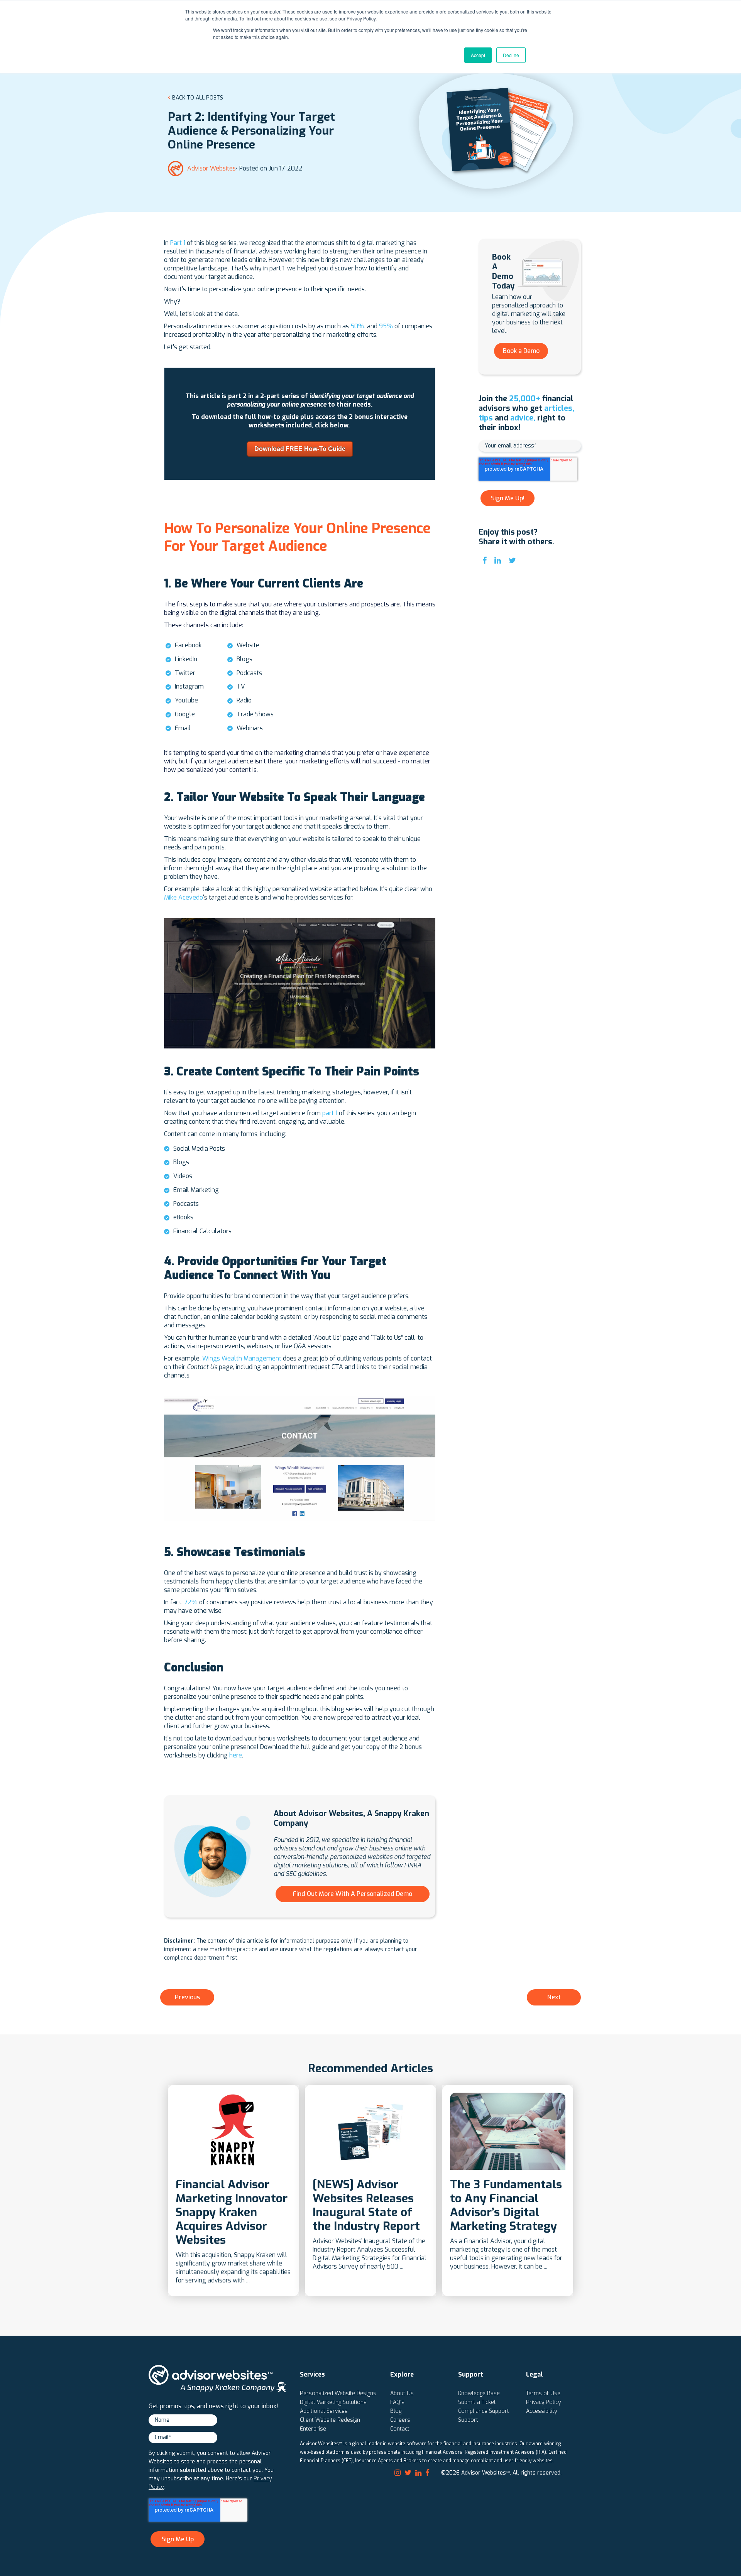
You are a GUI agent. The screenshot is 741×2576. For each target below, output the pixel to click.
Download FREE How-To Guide (300, 449)
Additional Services (324, 2411)
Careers (400, 2420)
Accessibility (541, 2411)
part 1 (330, 1113)
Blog (396, 2411)
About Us (402, 2393)
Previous (187, 1997)
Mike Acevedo (184, 897)
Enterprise (313, 2429)
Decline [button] (511, 55)
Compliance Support (484, 2411)
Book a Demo (521, 351)
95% (386, 326)
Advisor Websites (211, 168)
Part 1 (178, 243)
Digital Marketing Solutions (333, 2402)
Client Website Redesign (330, 2420)
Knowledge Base (479, 2393)
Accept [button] (478, 55)
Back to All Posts (198, 98)
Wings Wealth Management (242, 1358)
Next (554, 1997)
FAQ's (397, 2402)
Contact (400, 2429)
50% (357, 326)
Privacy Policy (543, 2402)
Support (468, 2420)
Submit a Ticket (477, 2402)
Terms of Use (543, 2393)
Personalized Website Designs (338, 2393)
